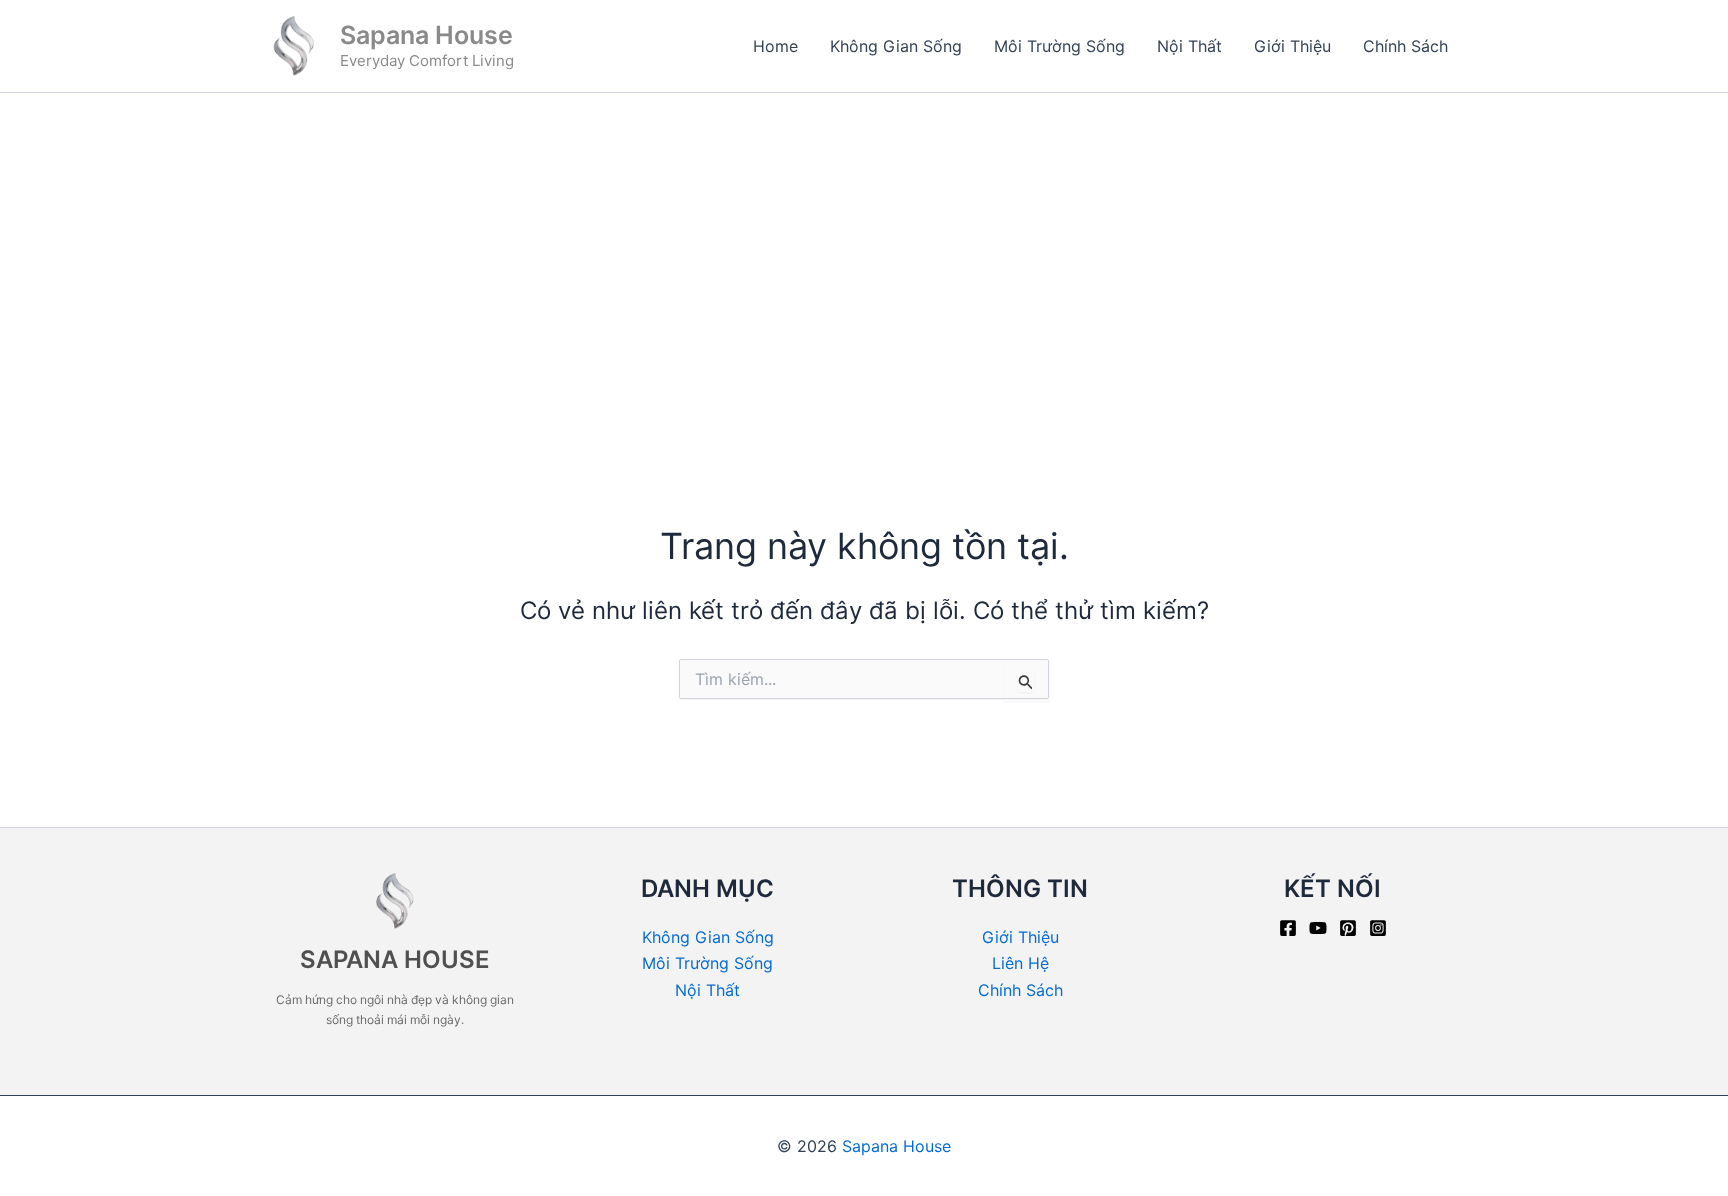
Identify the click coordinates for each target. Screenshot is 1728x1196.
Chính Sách (1405, 46)
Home (775, 46)
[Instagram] (1378, 928)
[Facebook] (1288, 928)
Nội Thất (1189, 46)
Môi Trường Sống (1059, 46)
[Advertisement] (864, 243)
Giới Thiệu (1292, 46)
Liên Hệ (1020, 963)
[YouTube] (1318, 928)
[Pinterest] (1348, 928)
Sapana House (426, 35)
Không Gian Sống (896, 46)
